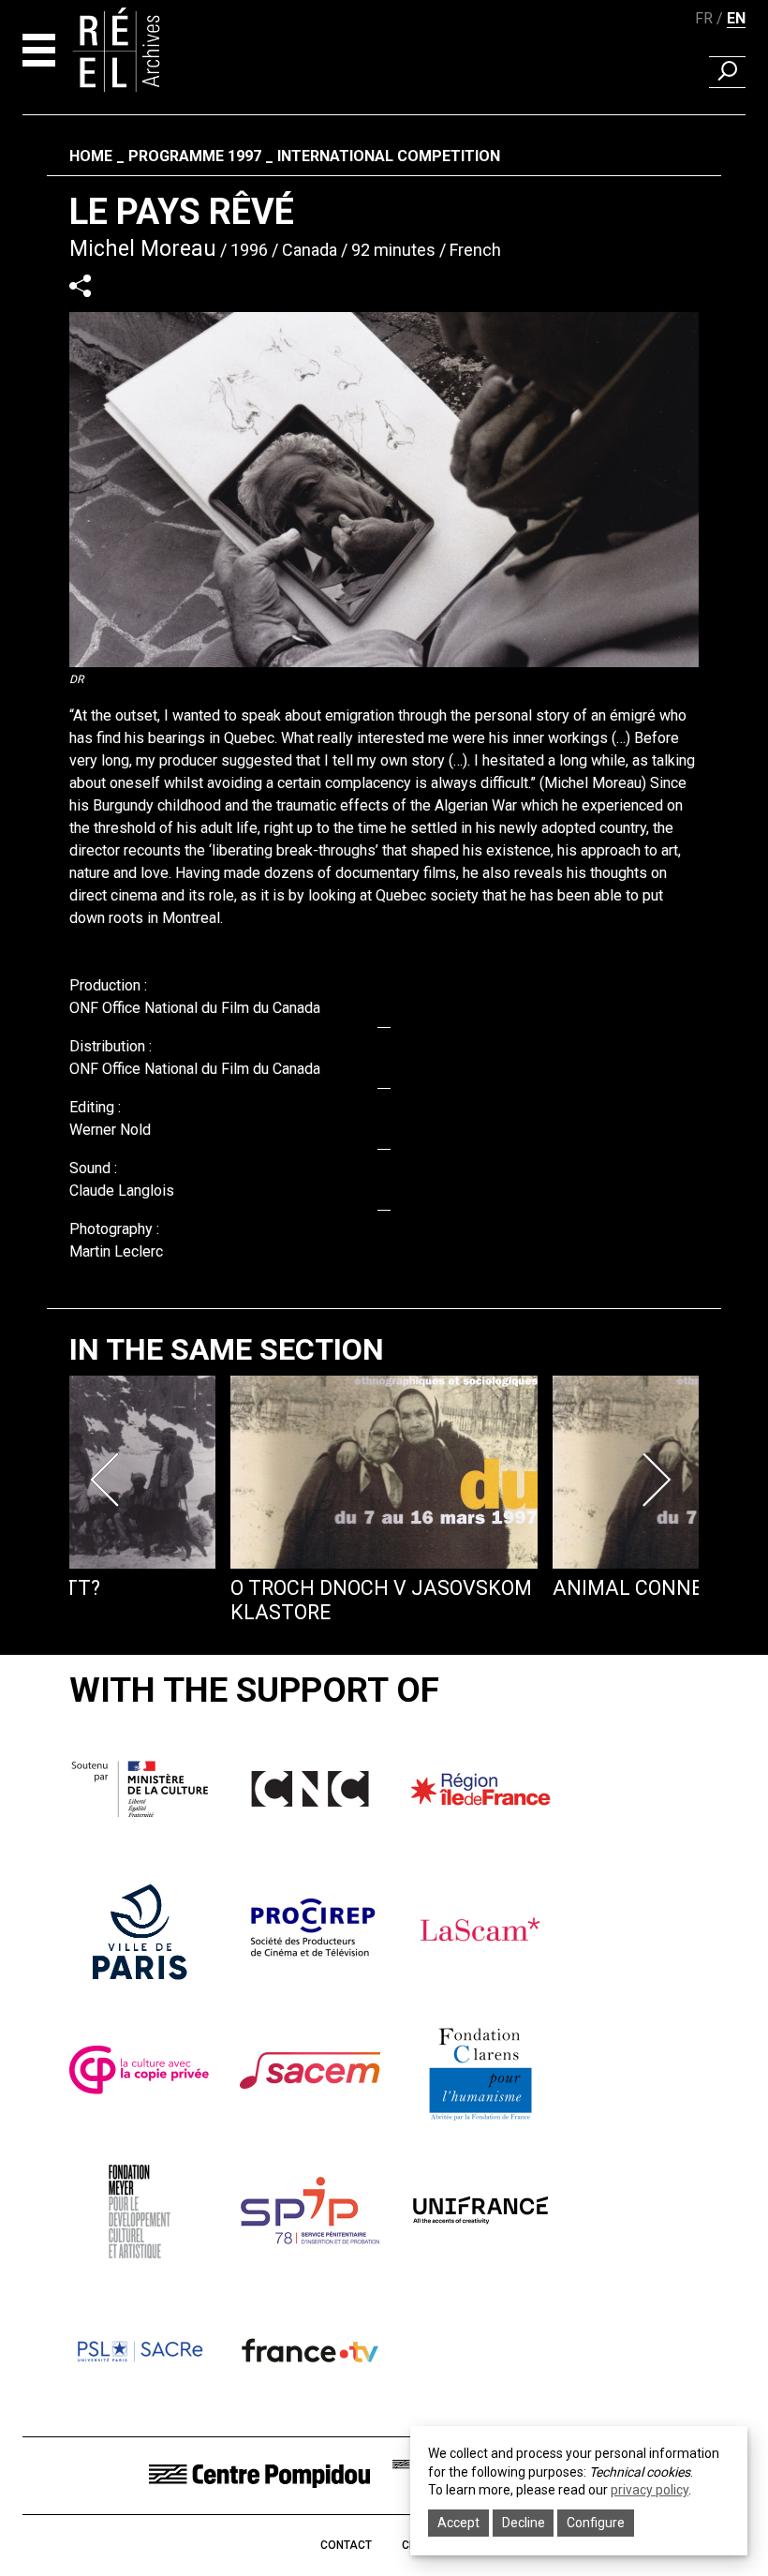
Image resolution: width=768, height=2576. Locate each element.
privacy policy (650, 2490)
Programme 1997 (195, 156)
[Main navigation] (39, 50)
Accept (458, 2523)
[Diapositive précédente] (109, 1480)
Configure (596, 2523)
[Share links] (80, 285)
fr (704, 18)
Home (91, 156)
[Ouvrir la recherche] (727, 72)
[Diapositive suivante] (659, 1480)
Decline (524, 2523)
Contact (346, 2545)
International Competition (389, 156)
